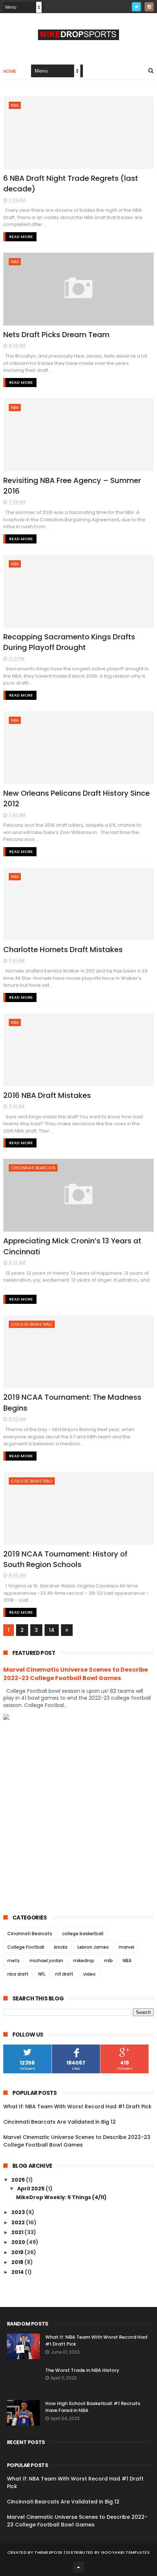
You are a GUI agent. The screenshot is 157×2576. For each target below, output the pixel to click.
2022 (19, 2222)
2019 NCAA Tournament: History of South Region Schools (65, 1559)
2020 (19, 2242)
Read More (21, 237)
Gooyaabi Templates (125, 2552)
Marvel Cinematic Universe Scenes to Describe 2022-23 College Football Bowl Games (76, 1674)
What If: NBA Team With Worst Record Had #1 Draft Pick (77, 2107)
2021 (18, 2232)
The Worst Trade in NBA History (82, 2370)
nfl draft (64, 1974)
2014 (18, 2272)
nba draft (18, 1974)
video (89, 1974)
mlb (108, 1961)
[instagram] (149, 7)
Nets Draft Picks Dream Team (56, 335)
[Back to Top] (78, 2567)
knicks (61, 1947)
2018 (18, 2262)
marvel (127, 1947)
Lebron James (93, 1947)
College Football (26, 1947)
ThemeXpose (48, 2552)
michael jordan (46, 1961)
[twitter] (136, 7)
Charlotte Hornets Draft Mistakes (63, 950)
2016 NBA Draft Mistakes (47, 1095)
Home (10, 71)
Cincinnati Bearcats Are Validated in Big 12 (60, 2122)
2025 (19, 2180)
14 (52, 1630)
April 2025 (31, 2189)
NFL (42, 1974)
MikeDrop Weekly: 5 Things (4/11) (61, 2197)
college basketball (32, 1324)
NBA (15, 105)
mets (14, 1961)
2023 (19, 2212)
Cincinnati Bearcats (33, 1168)
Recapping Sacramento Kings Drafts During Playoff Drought (69, 642)
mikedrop (84, 1961)
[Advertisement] (78, 1811)
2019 (18, 2252)
